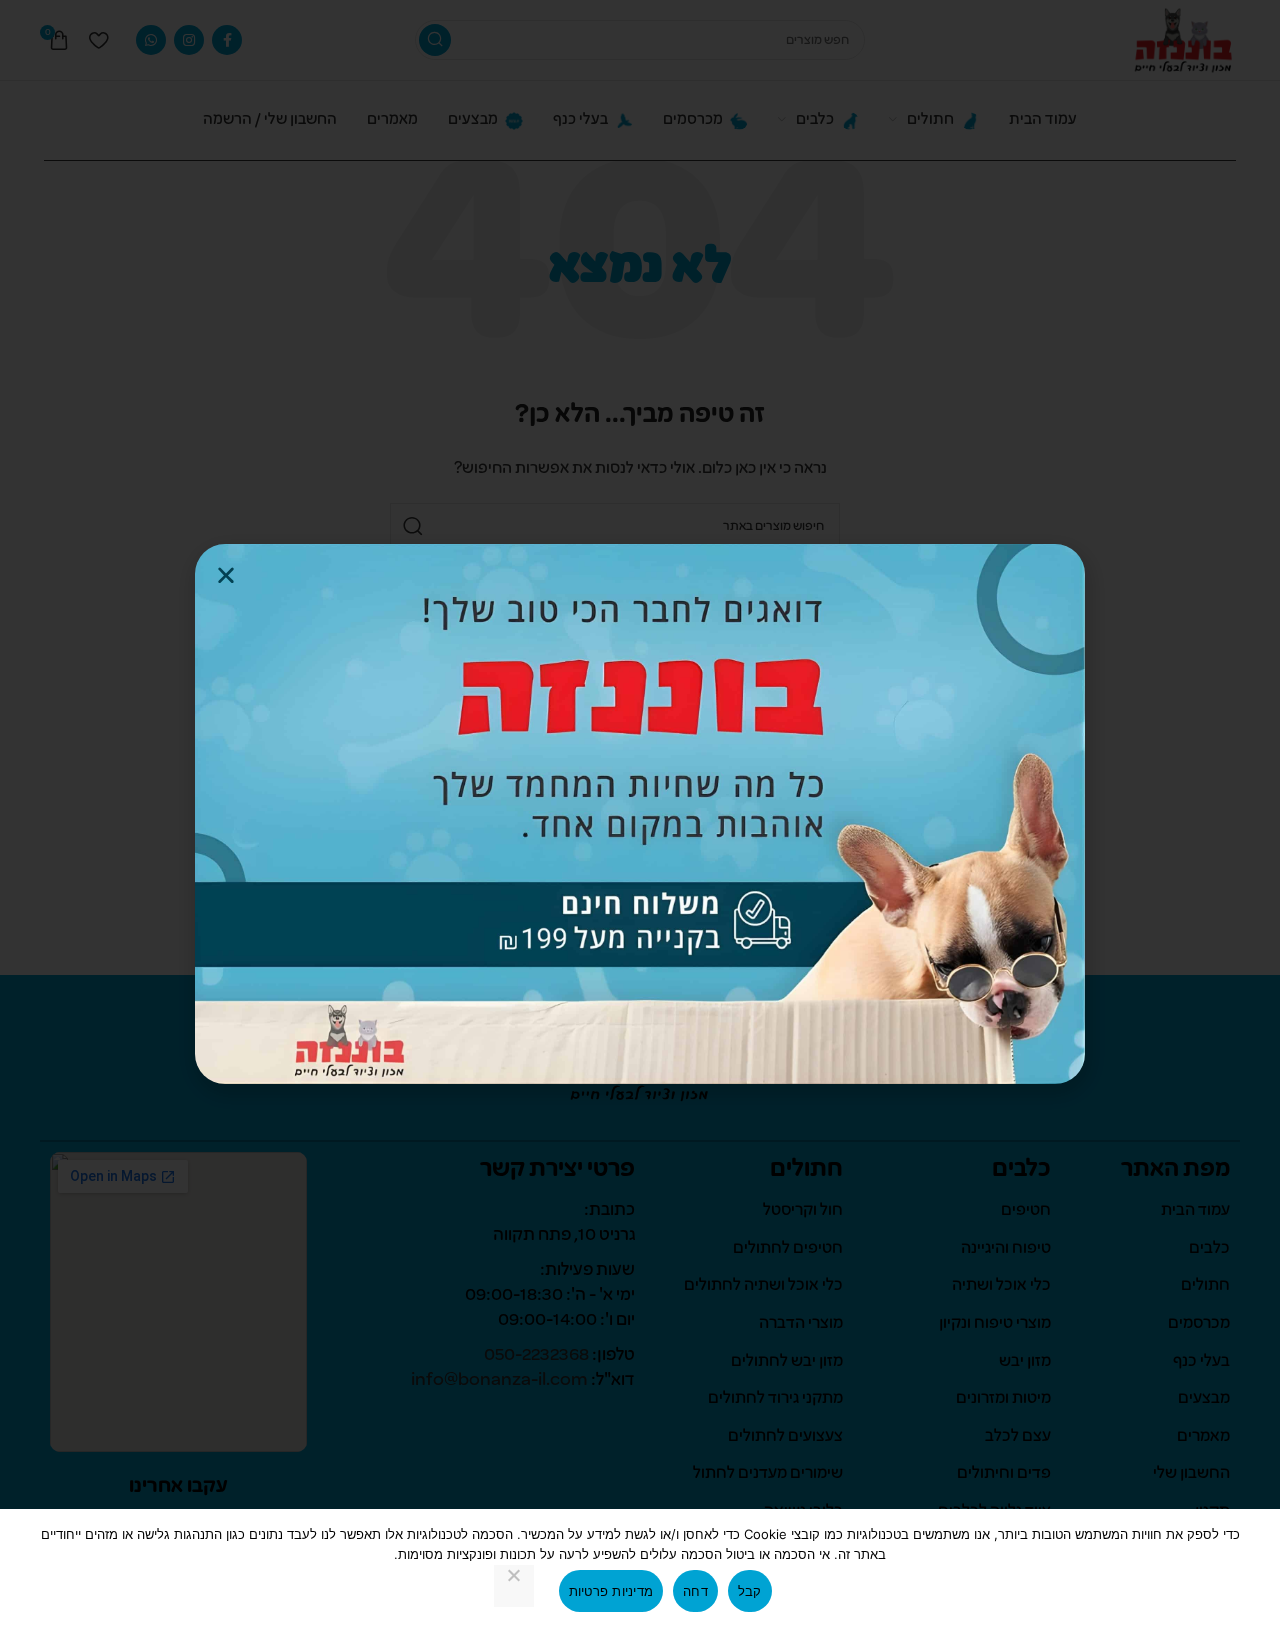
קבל (750, 1591)
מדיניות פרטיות (611, 1591)
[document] (640, 813)
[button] (226, 575)
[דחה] (514, 1586)
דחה (695, 1591)
